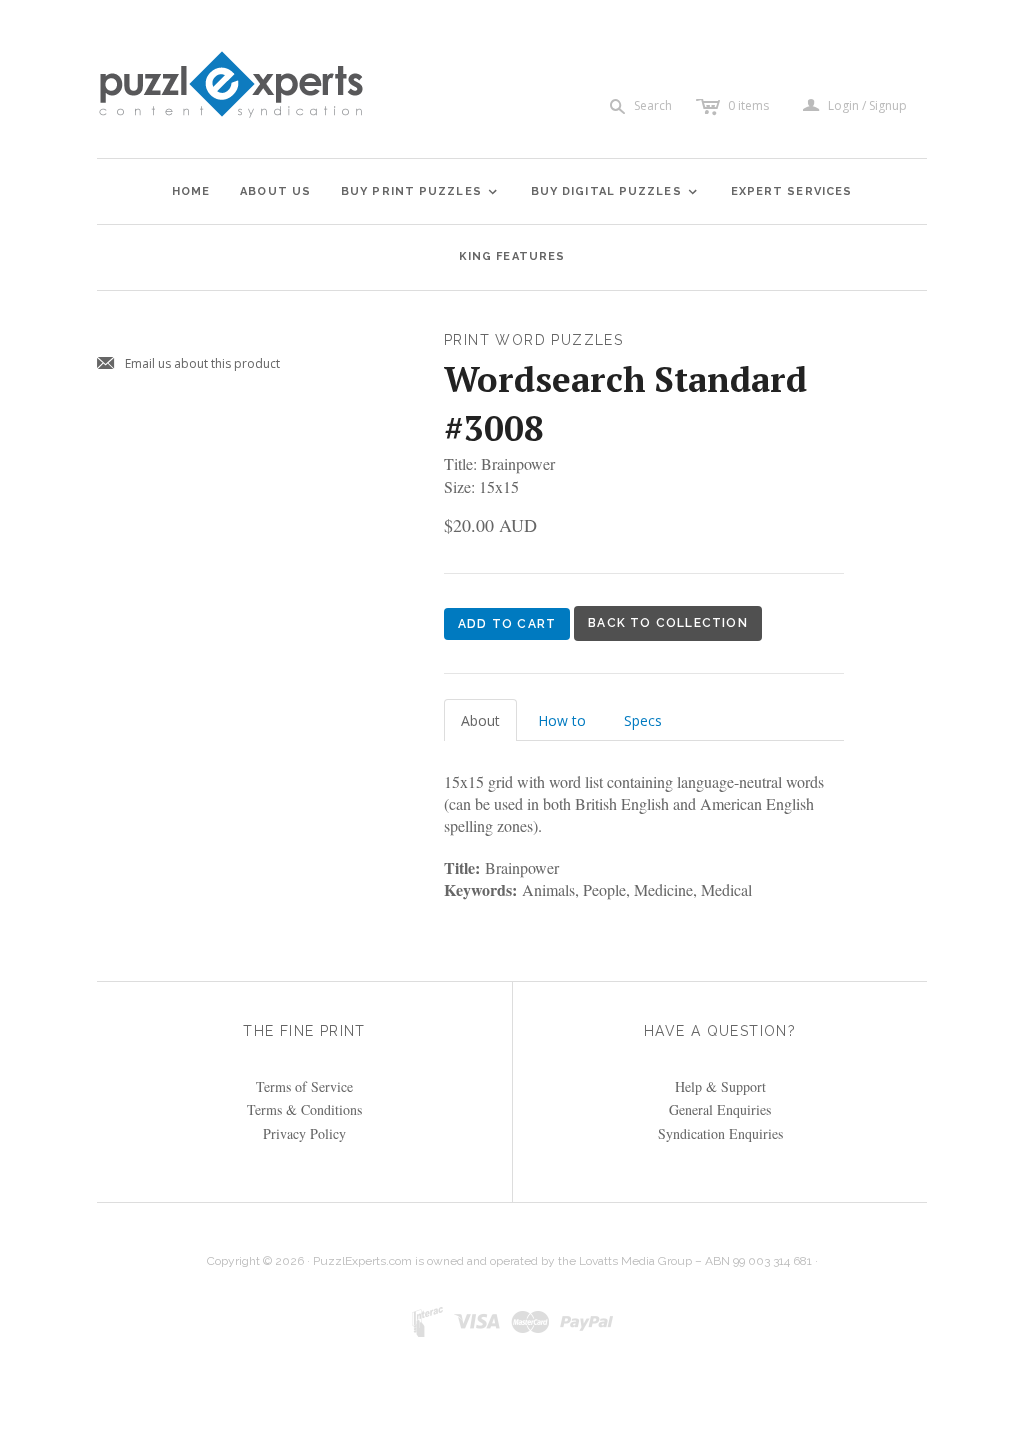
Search (653, 105)
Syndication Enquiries (720, 1133)
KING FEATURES (512, 256)
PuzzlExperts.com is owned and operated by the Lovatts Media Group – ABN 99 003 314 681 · (565, 1261)
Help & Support (720, 1086)
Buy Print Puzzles (420, 191)
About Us (275, 191)
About (480, 720)
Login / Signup (867, 106)
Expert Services (792, 191)
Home (191, 191)
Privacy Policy (304, 1133)
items (748, 105)
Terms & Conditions (304, 1109)
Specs (643, 720)
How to (562, 720)
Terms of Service (304, 1086)
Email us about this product (188, 364)
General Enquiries (720, 1109)
